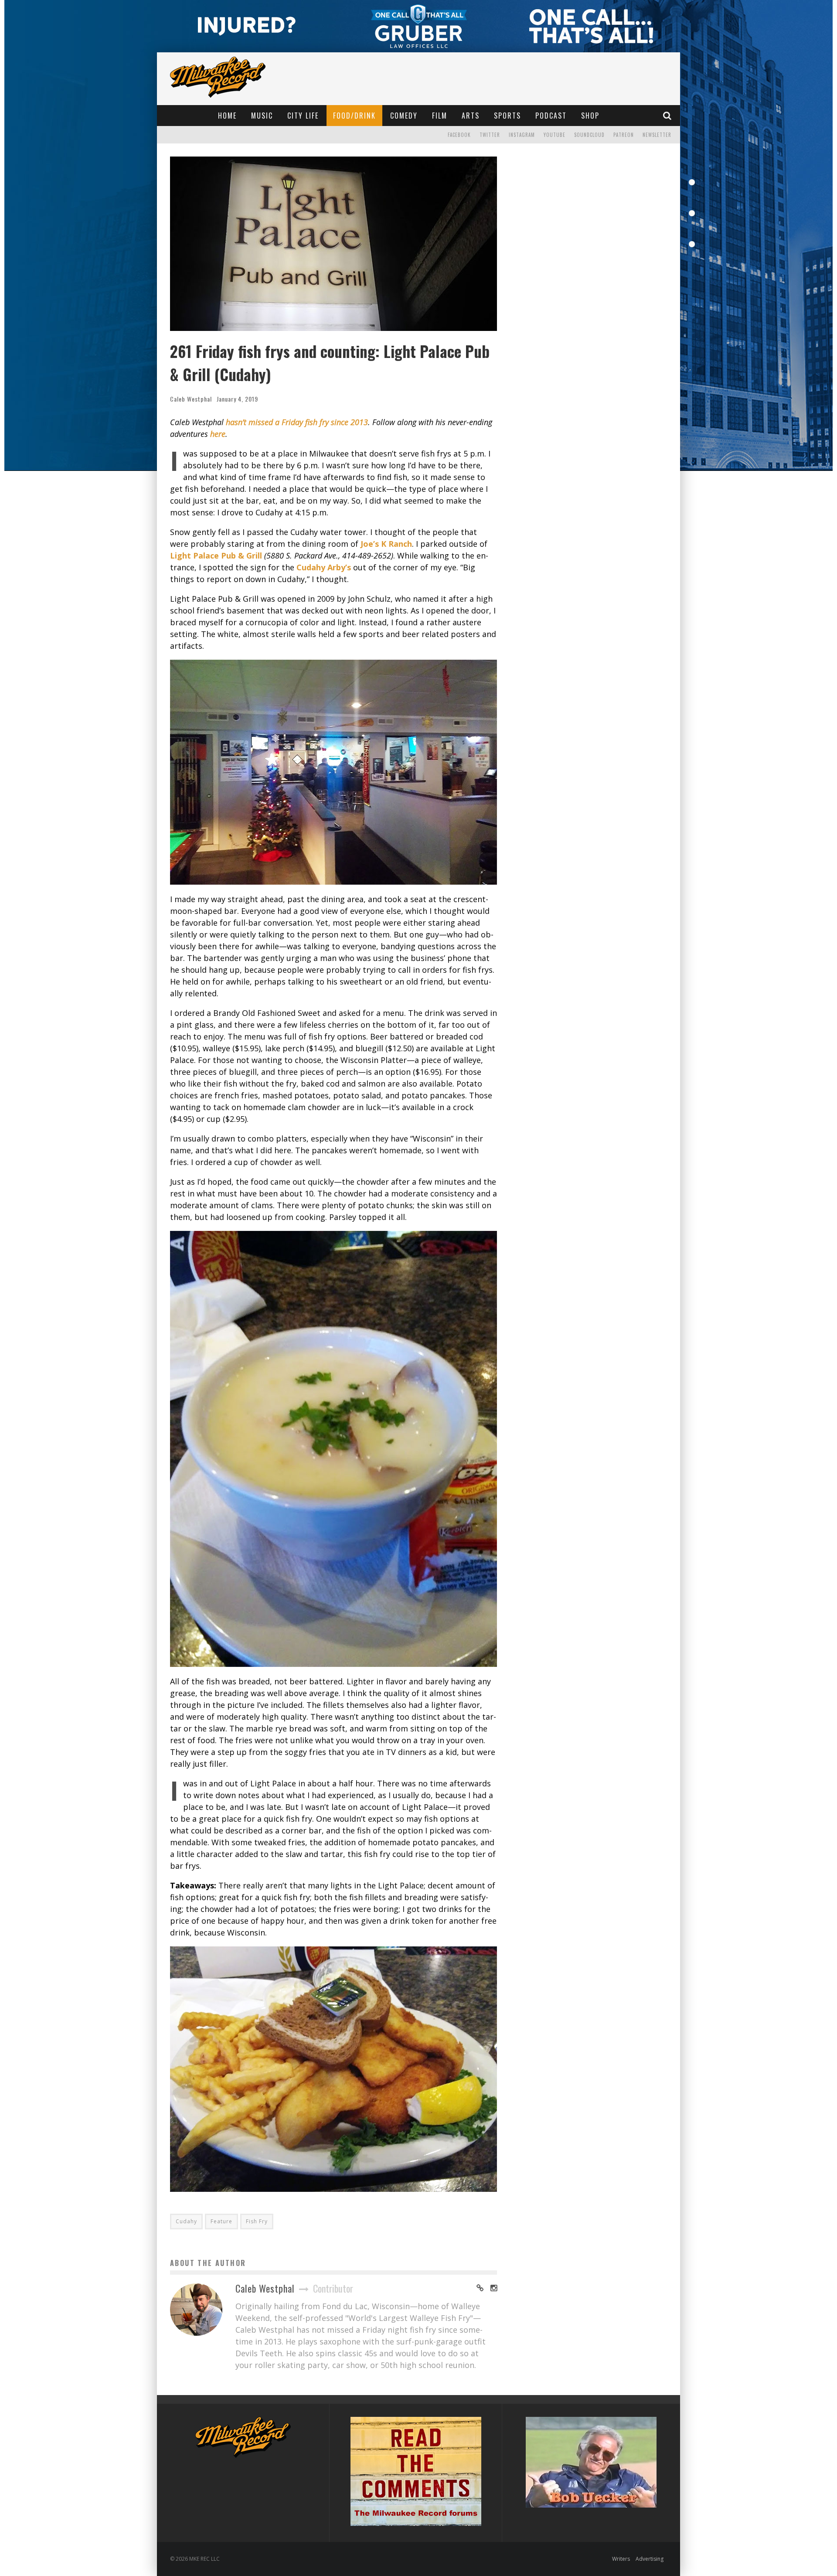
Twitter (490, 135)
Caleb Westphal (191, 399)
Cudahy (186, 2221)
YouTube (555, 135)
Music (262, 116)
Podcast (551, 116)
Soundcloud (589, 135)
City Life (303, 116)
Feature (221, 2221)
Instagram (522, 135)
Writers (621, 2559)
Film (440, 116)
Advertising (650, 2559)
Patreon (624, 135)
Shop (590, 116)
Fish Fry (257, 2221)
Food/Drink (354, 116)
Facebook (459, 135)
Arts (471, 116)
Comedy (404, 116)
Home (227, 116)
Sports (507, 116)
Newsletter (657, 135)
